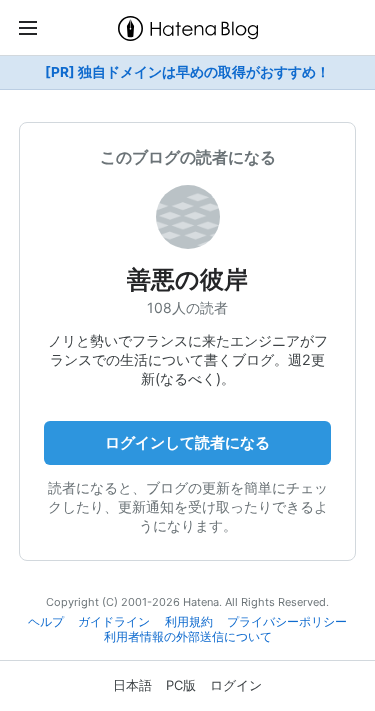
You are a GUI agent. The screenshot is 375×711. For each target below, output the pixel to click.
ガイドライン (114, 622)
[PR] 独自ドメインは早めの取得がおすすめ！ (187, 72)
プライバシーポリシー (287, 622)
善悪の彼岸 (187, 279)
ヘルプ (46, 622)
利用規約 (189, 622)
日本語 (132, 685)
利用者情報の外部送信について (188, 637)
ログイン (236, 685)
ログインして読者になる (187, 442)
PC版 (181, 685)
